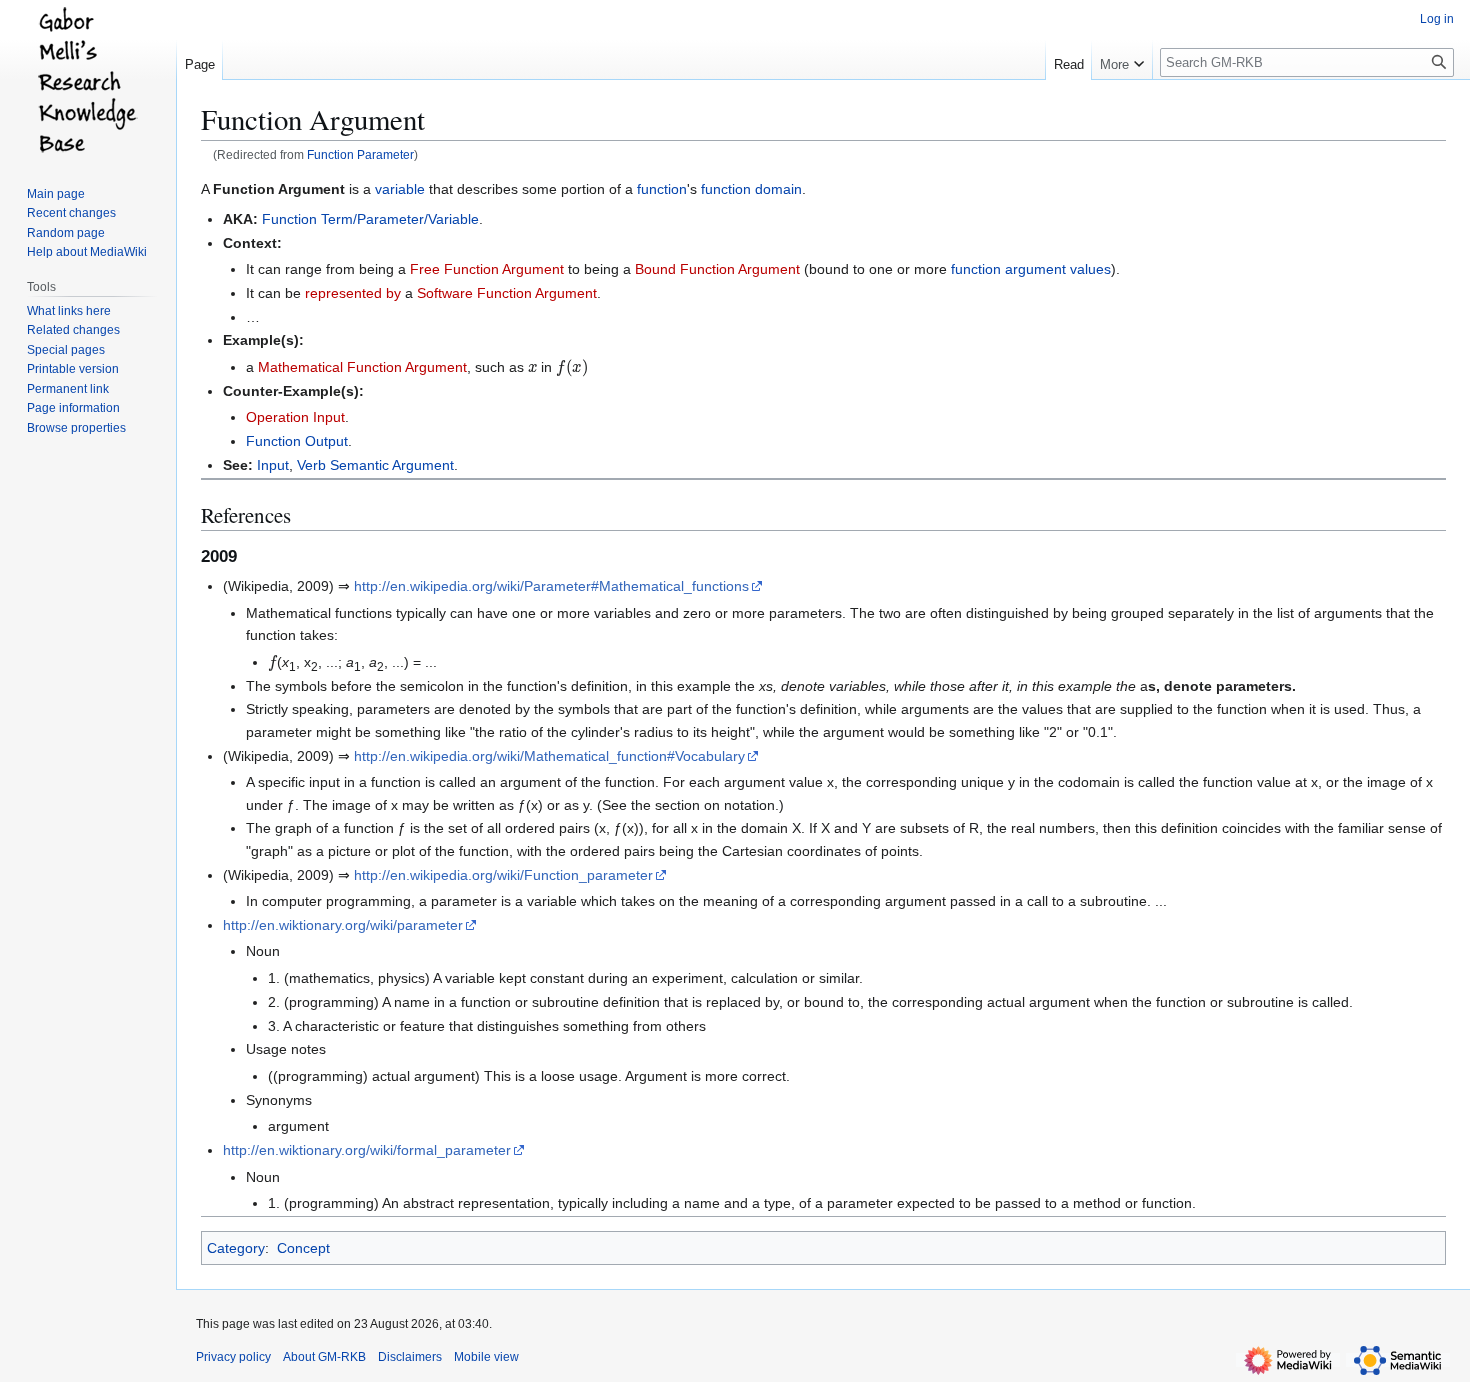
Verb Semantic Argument (375, 465)
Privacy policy (233, 1357)
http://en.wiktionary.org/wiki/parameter (343, 925)
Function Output (297, 441)
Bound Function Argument (717, 269)
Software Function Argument (507, 293)
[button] (1122, 60)
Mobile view (486, 1357)
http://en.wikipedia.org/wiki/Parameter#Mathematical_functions (551, 586)
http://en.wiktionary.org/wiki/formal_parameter (367, 1150)
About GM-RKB (324, 1357)
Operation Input (295, 417)
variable (400, 189)
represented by (353, 293)
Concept (303, 1248)
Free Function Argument (487, 269)
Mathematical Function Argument (362, 367)
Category (236, 1248)
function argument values (1031, 269)
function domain (751, 189)
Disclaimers (410, 1357)
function (662, 189)
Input (273, 465)
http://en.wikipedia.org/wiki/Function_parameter (503, 875)
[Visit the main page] (88, 80)
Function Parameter (360, 154)
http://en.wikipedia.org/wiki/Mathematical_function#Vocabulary (549, 756)
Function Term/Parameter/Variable (370, 219)
